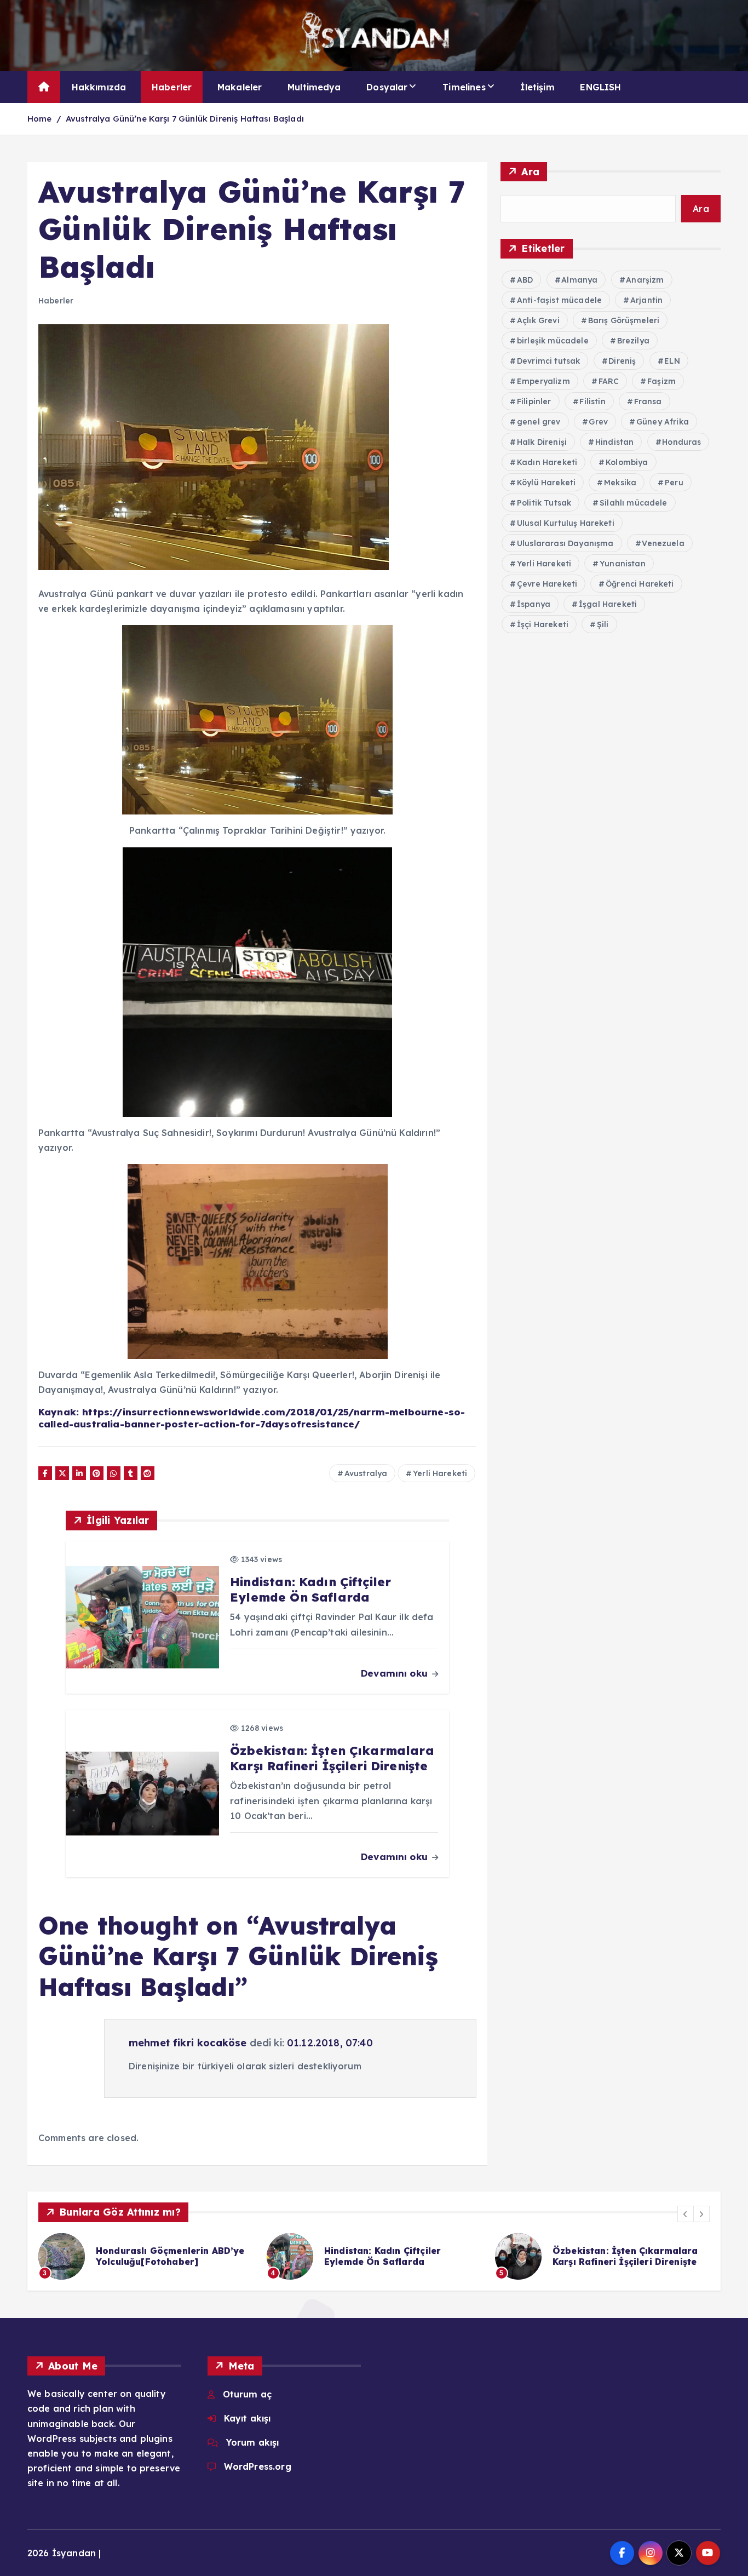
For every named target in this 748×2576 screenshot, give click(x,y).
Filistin (592, 401)
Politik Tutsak (544, 503)
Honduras (681, 442)
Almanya (579, 280)
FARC (609, 381)
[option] (146, 2256)
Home (40, 119)
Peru (674, 483)
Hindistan (614, 442)
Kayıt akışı (248, 2418)
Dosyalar (387, 87)
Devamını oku (396, 1673)
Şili (603, 624)
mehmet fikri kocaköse (188, 2043)
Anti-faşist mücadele (559, 300)
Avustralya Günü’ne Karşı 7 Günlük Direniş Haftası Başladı (185, 119)
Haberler (172, 87)
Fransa (648, 401)
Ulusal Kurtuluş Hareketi (566, 523)
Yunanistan (623, 564)
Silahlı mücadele (634, 503)
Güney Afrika (663, 422)
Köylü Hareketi (546, 483)
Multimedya (314, 87)
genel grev (539, 422)
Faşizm (661, 381)
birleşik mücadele (553, 341)
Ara (530, 172)
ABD (525, 280)
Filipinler (534, 401)
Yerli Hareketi (440, 1473)
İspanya (534, 604)
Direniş (622, 361)
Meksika (620, 483)
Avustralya (366, 1473)
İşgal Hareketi (608, 604)
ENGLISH (600, 87)
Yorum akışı (253, 2442)
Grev (598, 422)
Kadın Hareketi (547, 462)
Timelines (464, 87)
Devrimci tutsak (548, 361)
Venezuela (663, 543)
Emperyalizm (543, 381)
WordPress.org (258, 2466)
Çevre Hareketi (547, 584)
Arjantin (646, 300)
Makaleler (240, 87)
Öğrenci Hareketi (640, 584)
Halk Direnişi (542, 442)
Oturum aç (247, 2394)
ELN (672, 361)
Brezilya (633, 341)
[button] (686, 2214)
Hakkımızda (99, 87)
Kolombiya (627, 462)
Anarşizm (645, 280)
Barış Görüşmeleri (624, 320)
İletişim (537, 87)
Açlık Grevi (538, 320)
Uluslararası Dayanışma (565, 543)
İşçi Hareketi (543, 624)
